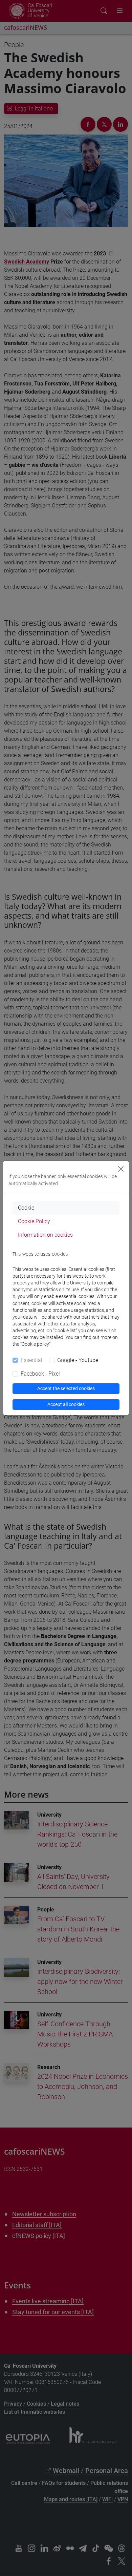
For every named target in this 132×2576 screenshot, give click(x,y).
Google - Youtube (78, 1360)
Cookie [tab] (26, 1208)
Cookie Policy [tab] (34, 1221)
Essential (31, 1360)
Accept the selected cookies (66, 1388)
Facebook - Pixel (40, 1374)
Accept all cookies (66, 1404)
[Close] (121, 1169)
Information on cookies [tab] (45, 1235)
